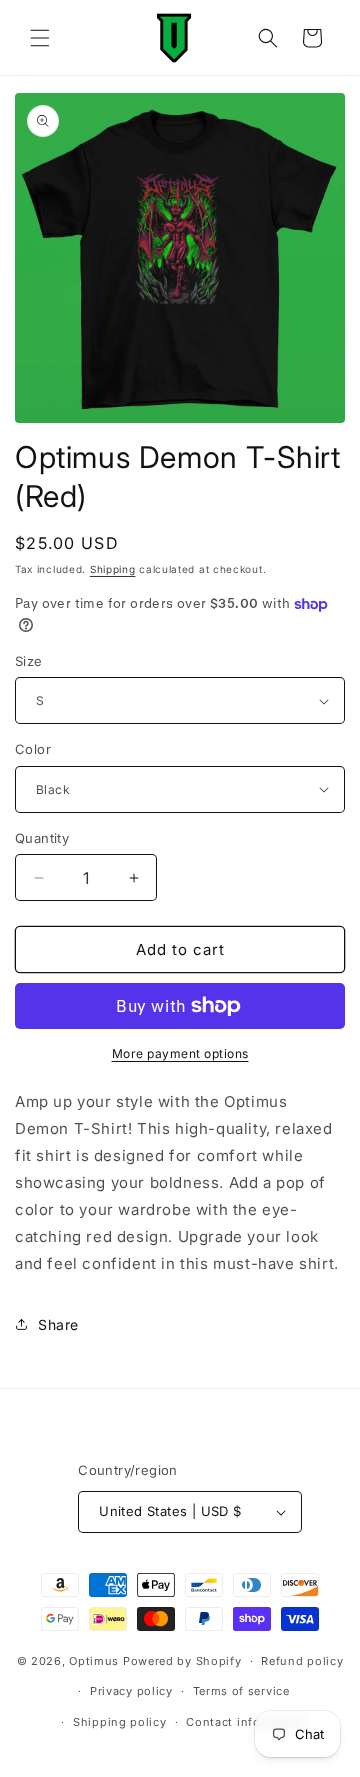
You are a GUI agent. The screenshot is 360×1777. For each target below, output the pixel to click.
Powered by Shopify (182, 1661)
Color (33, 749)
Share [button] (58, 1324)
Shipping (113, 569)
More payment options (180, 1053)
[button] (40, 38)
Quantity (42, 838)
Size (29, 661)
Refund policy (302, 1661)
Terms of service (241, 1691)
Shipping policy (120, 1722)
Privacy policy (131, 1691)
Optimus (94, 1661)
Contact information (246, 1722)
